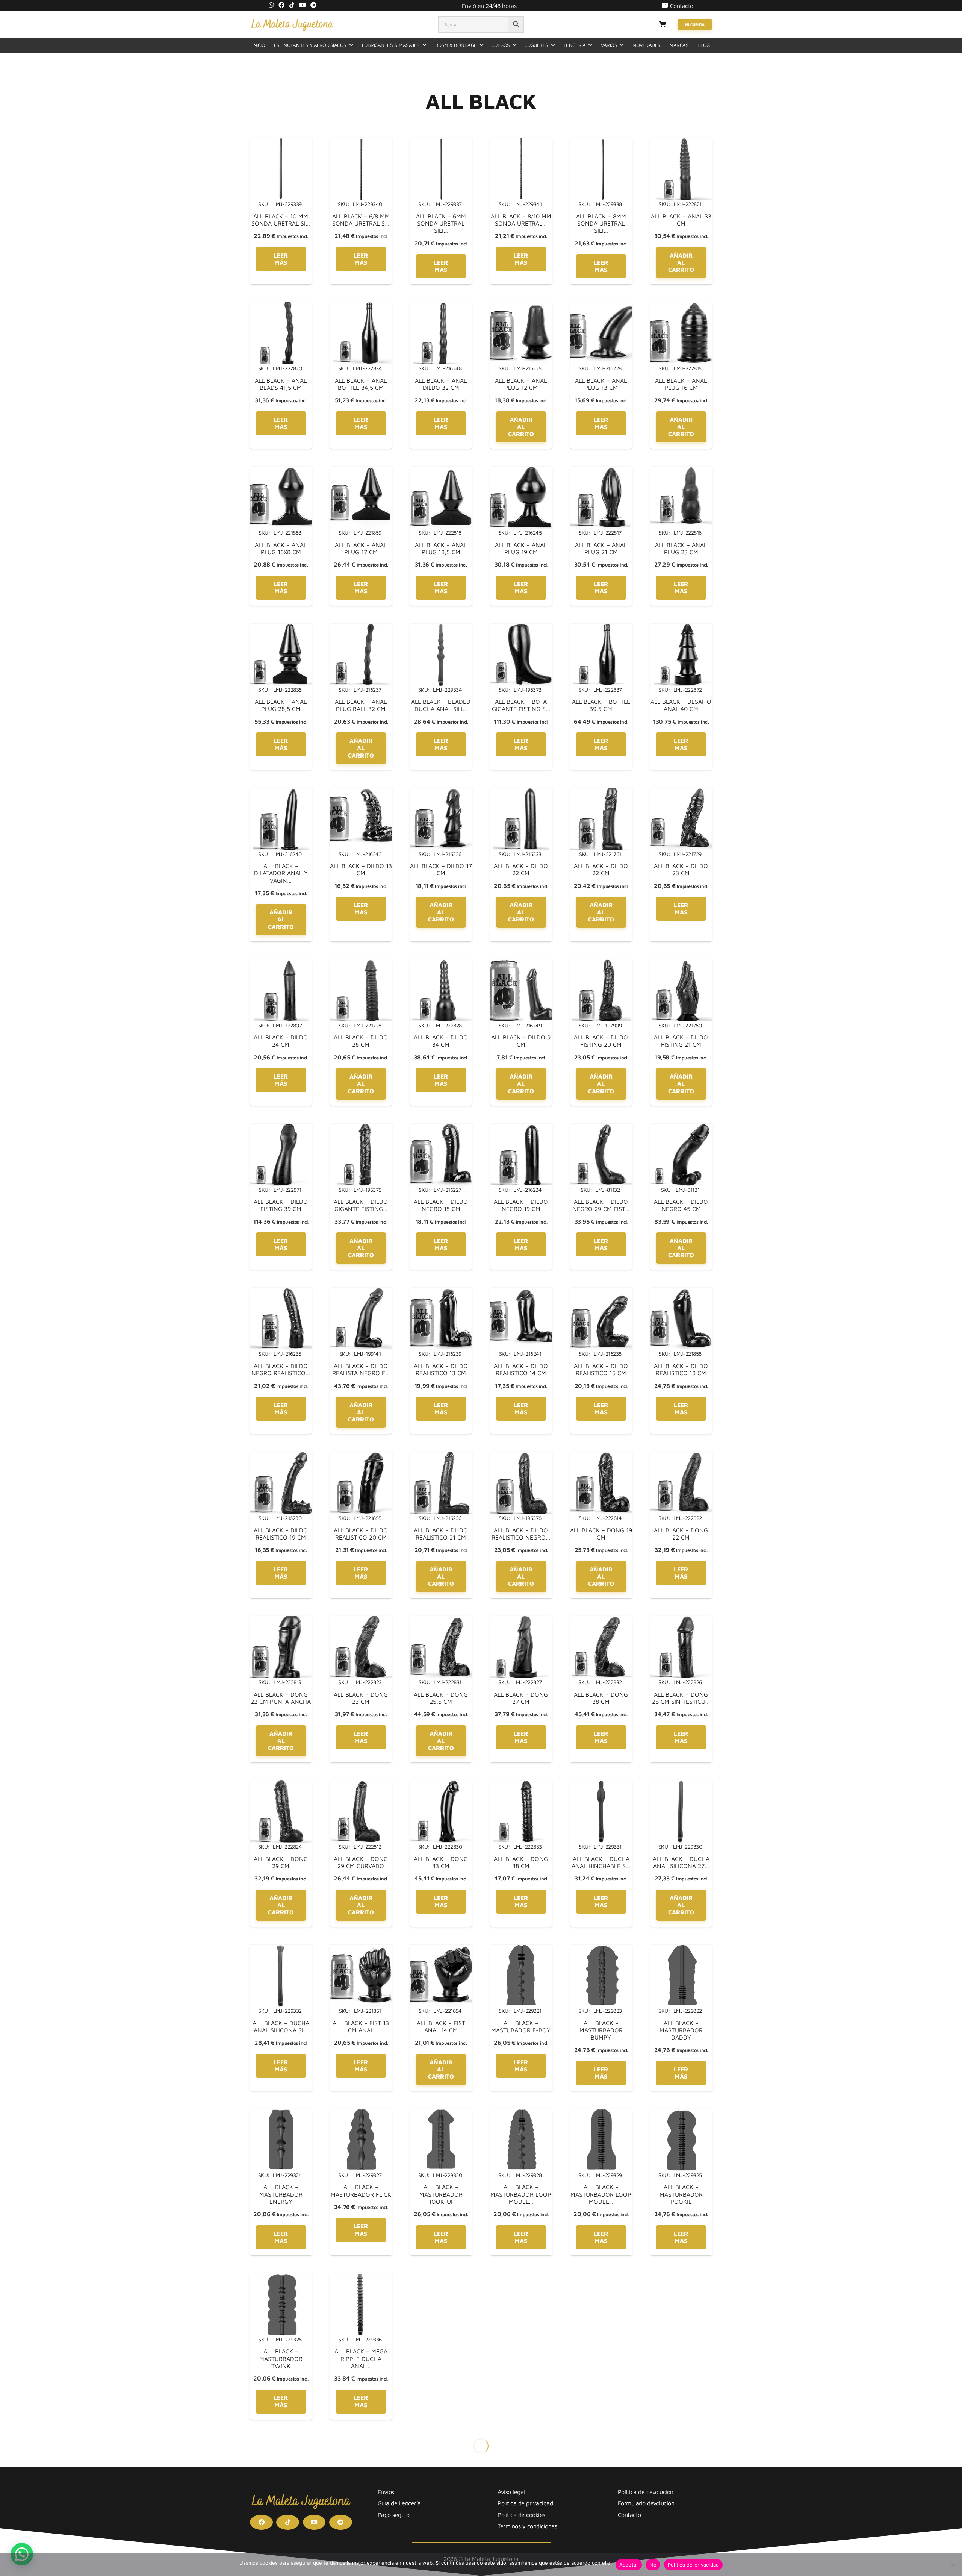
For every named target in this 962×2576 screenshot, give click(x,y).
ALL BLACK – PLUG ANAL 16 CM (681, 2519)
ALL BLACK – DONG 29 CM (281, 1862)
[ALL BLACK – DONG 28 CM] (601, 1621)
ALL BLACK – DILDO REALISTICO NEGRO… (521, 1534)
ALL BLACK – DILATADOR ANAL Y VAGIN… (281, 873)
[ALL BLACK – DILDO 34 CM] (441, 964)
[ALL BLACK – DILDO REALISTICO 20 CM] (361, 1456)
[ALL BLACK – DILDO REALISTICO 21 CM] (441, 1456)
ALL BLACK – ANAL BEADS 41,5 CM (281, 384)
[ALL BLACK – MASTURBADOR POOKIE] (681, 2114)
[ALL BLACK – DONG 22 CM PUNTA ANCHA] (281, 1621)
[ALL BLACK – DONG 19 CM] (601, 1456)
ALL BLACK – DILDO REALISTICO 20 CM (361, 1534)
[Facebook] (281, 5)
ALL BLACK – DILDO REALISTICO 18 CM (681, 1369)
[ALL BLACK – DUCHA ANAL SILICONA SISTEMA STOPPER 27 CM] (281, 1949)
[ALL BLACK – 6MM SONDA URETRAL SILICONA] (441, 142)
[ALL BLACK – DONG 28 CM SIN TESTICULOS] (681, 1621)
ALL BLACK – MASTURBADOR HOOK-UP (441, 2194)
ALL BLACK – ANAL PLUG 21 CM (601, 548)
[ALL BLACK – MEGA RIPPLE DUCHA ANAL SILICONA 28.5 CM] (361, 2278)
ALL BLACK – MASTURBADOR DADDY (681, 2030)
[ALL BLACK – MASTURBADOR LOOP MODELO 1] (521, 2114)
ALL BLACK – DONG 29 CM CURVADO (361, 1862)
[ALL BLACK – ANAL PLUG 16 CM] (681, 307)
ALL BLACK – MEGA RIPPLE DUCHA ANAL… (361, 2358)
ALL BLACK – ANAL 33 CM (681, 220)
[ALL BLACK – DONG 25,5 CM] (441, 1621)
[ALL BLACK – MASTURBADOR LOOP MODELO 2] (601, 2114)
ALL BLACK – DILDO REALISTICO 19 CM (281, 1534)
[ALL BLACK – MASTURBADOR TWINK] (281, 2278)
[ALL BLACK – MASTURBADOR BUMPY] (601, 1949)
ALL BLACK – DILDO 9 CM (521, 1041)
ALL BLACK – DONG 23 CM (361, 1698)
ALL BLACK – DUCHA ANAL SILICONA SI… (281, 2027)
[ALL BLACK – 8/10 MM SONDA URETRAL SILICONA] (521, 142)
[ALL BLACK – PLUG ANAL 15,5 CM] (601, 2442)
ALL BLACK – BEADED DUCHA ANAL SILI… (441, 705)
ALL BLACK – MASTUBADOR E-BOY (521, 2027)
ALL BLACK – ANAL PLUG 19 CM (521, 548)
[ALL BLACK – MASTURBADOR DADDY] (681, 1949)
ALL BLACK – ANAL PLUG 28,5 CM (281, 705)
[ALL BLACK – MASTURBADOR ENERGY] (281, 2114)
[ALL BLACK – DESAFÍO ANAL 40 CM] (681, 628)
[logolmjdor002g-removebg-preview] (292, 24)
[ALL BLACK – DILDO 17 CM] (441, 792)
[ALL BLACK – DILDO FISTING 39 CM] (281, 1128)
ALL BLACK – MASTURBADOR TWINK (281, 2358)
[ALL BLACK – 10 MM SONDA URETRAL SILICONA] (281, 142)
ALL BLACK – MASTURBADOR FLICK (361, 2190)
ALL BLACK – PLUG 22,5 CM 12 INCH (361, 2519)
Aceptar (629, 2565)
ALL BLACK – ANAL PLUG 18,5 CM (441, 548)
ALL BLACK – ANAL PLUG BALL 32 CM (361, 705)
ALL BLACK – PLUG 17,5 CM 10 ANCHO (281, 2519)
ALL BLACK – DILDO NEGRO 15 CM (441, 1205)
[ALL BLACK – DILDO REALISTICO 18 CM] (681, 1292)
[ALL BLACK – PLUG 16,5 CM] (681, 2278)
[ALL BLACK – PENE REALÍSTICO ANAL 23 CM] (601, 2278)
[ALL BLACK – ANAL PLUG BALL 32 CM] (361, 628)
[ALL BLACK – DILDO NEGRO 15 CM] (441, 1128)
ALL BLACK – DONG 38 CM (521, 1862)
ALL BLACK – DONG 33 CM (441, 1862)
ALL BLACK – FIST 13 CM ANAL (361, 2027)
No (653, 2565)
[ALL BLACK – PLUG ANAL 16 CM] (681, 2442)
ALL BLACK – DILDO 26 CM (361, 1041)
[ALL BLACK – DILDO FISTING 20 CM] (601, 964)
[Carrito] (662, 24)
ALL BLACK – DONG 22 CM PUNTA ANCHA (281, 1698)
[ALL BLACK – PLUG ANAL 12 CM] (441, 2442)
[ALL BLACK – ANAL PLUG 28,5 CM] (281, 628)
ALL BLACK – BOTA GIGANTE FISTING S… (521, 705)
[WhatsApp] (271, 5)
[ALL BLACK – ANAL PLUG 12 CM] (521, 307)
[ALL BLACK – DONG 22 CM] (681, 1456)
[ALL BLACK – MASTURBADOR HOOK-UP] (441, 2114)
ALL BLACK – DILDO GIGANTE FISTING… (361, 1205)
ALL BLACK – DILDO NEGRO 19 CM (521, 1205)
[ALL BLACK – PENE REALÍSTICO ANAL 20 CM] (521, 2278)
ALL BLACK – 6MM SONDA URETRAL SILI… (441, 223)
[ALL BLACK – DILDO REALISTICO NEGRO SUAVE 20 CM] (521, 1456)
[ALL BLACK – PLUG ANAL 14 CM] (521, 2442)
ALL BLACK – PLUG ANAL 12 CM (441, 2519)
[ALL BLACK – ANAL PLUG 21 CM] (601, 471)
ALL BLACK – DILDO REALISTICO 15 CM (601, 1369)
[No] (953, 2565)
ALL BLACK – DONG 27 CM (521, 1698)
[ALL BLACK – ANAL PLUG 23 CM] (681, 471)
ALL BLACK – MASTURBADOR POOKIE (681, 2194)
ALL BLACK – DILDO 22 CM (521, 869)
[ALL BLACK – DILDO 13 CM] (361, 792)
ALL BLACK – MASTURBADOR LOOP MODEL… (521, 2194)
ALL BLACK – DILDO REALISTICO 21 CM (441, 1534)
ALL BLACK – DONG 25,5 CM (441, 1698)
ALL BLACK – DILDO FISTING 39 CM (281, 1205)
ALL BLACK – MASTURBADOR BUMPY (601, 2030)
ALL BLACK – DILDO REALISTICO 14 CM (521, 1369)
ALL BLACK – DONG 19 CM (601, 1534)
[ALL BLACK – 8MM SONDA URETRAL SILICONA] (601, 142)
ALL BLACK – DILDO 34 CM (441, 1041)
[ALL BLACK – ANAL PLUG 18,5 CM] (441, 471)
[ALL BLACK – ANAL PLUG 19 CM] (521, 471)
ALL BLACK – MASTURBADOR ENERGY (281, 2194)
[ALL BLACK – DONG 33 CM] (441, 1785)
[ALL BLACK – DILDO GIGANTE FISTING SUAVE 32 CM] (361, 1128)
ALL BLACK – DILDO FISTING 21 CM (681, 1041)
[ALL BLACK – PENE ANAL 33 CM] (441, 2278)
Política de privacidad (694, 2565)
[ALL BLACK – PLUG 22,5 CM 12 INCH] (361, 2442)
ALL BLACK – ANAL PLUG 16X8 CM (281, 548)
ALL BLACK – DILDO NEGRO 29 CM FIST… (601, 1205)
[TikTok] (292, 5)
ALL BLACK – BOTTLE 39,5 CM (601, 705)
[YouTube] (303, 5)
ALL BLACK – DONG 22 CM (681, 1534)
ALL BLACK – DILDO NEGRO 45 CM (681, 1205)
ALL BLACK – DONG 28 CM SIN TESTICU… (681, 1698)
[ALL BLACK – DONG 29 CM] (281, 1785)
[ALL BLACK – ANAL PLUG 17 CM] (361, 471)
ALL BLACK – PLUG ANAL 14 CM (521, 2519)
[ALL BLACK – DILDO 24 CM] (281, 964)
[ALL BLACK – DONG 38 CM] (521, 1785)
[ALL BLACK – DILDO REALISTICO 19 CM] (281, 1456)
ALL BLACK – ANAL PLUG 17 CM (361, 548)
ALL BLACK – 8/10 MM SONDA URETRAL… (521, 220)
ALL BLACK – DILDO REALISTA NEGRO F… (361, 1369)
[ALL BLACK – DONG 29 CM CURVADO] (361, 1785)
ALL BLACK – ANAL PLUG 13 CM (601, 384)
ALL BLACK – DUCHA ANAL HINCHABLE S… (601, 1862)
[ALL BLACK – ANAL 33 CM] (681, 142)
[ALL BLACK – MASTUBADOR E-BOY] (521, 1949)
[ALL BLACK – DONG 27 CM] (521, 1621)
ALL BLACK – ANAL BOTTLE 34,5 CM (361, 384)
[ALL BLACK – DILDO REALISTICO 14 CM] (521, 1292)
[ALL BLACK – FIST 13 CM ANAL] (361, 1949)
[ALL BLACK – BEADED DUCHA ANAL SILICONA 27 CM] (441, 628)
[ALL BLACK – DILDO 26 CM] (361, 964)
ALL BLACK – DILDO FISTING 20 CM (601, 1041)
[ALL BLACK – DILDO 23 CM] (681, 792)
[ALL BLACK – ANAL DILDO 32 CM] (441, 307)
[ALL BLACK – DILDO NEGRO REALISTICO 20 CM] (281, 1292)
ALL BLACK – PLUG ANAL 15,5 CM (601, 2519)
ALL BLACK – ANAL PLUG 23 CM (681, 548)
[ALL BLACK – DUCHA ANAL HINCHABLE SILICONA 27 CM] (601, 1785)
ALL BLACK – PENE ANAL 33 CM (441, 2355)
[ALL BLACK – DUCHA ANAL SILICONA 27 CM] (681, 1785)
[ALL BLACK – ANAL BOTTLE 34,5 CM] (361, 307)
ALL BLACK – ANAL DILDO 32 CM (441, 384)
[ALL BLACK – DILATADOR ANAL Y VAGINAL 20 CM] (281, 792)
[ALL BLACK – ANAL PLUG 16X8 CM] (281, 471)
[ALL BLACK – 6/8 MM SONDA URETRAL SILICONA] (361, 142)
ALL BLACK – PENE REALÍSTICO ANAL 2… (521, 2355)
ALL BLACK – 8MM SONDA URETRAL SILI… (601, 223)
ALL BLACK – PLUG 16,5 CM (681, 2355)
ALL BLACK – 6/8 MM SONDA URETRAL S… (361, 220)
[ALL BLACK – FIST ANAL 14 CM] (441, 1949)
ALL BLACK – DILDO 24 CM (281, 1041)
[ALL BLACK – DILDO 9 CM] (521, 964)
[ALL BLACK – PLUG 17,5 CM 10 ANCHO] (281, 2442)
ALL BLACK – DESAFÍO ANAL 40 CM (681, 705)
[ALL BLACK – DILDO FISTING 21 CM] (681, 964)
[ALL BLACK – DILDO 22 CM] (521, 792)
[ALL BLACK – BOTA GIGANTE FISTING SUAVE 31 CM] (521, 628)
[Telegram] (313, 5)
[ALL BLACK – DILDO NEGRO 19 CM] (521, 1128)
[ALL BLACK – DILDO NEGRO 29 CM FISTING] (601, 1128)
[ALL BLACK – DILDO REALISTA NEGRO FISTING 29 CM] (361, 1292)
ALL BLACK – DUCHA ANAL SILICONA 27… (681, 1862)
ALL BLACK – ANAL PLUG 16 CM (681, 384)
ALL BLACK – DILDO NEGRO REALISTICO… (281, 1369)
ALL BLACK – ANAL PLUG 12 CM (521, 384)
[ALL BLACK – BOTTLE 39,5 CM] (601, 628)
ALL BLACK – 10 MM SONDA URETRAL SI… (281, 220)
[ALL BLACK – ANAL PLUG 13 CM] (601, 307)
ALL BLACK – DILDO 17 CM (441, 869)
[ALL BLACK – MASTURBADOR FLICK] (361, 2114)
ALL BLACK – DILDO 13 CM (361, 869)
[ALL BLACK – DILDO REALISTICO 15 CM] (601, 1292)
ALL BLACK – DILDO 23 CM (681, 869)
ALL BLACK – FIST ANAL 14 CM (441, 2027)
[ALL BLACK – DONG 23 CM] (361, 1621)
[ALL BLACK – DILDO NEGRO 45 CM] (681, 1128)
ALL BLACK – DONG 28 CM (601, 1698)
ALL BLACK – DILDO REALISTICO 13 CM (441, 1369)
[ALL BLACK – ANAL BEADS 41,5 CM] (281, 307)
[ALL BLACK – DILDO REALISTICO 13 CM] (441, 1292)
